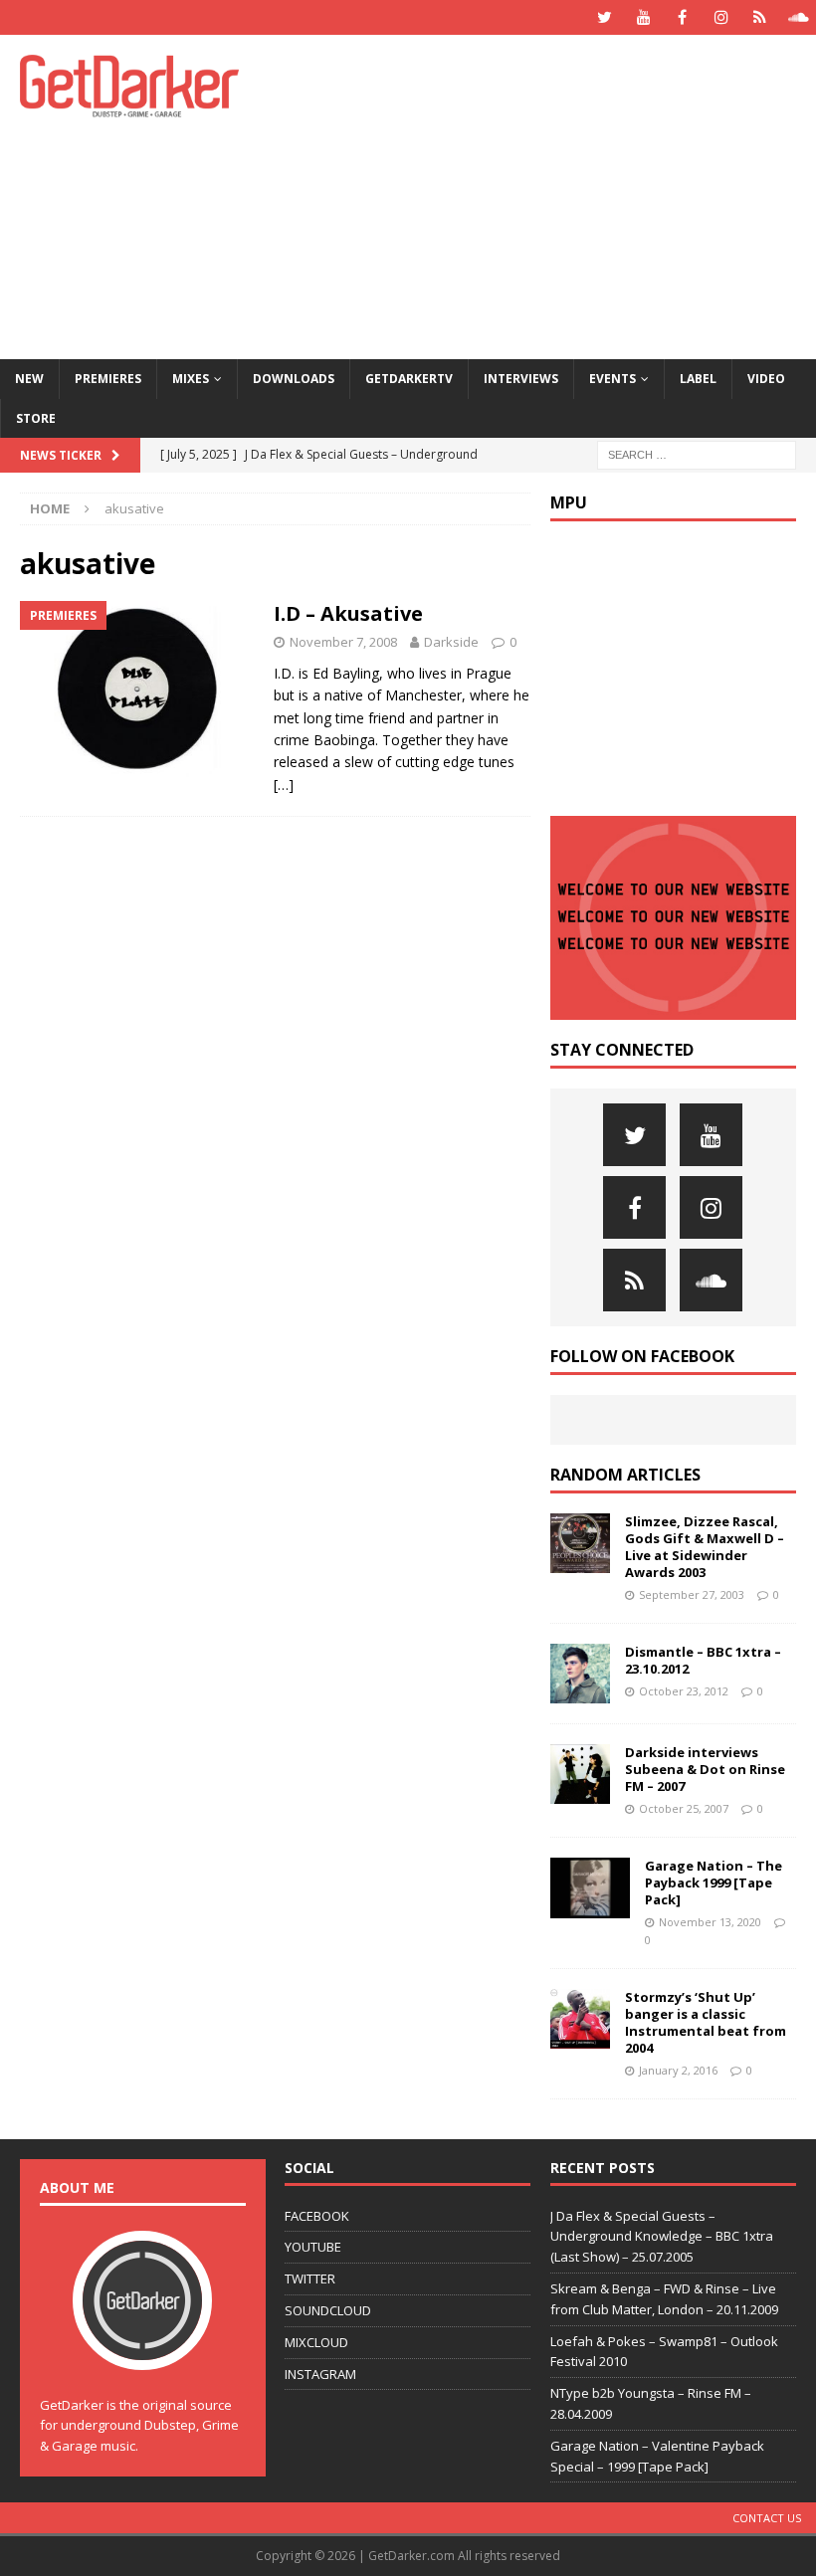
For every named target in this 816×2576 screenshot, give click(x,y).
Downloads (294, 379)
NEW (29, 379)
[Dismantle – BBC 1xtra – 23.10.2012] (580, 1674)
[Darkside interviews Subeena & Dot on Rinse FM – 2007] (580, 1774)
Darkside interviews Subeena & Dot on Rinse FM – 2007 (705, 1769)
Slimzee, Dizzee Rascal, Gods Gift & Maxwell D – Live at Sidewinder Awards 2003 (705, 1547)
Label (698, 379)
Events (612, 379)
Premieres (108, 379)
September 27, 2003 (692, 1594)
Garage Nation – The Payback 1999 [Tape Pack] (714, 1882)
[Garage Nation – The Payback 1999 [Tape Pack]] (590, 1887)
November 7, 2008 (343, 642)
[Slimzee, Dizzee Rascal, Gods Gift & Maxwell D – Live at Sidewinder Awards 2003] (580, 1543)
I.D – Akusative (348, 613)
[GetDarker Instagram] (721, 17)
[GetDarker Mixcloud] (760, 17)
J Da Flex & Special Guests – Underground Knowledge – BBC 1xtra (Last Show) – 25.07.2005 (662, 2237)
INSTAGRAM (320, 2374)
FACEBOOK (317, 2216)
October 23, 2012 (684, 1691)
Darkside (451, 642)
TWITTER (310, 2279)
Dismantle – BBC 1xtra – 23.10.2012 (703, 1660)
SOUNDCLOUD (328, 2310)
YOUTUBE (313, 2247)
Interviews (521, 379)
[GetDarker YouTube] (643, 17)
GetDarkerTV (409, 379)
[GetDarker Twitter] (605, 17)
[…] (284, 785)
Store (36, 418)
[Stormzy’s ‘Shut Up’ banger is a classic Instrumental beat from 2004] (580, 2019)
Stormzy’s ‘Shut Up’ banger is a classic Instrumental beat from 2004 (706, 2022)
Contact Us (767, 2518)
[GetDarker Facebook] (682, 17)
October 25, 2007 (684, 1808)
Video (766, 379)
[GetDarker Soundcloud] (799, 17)
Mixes (191, 379)
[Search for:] (697, 453)
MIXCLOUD (316, 2342)
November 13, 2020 (710, 1922)
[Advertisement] (557, 194)
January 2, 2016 (678, 2070)
